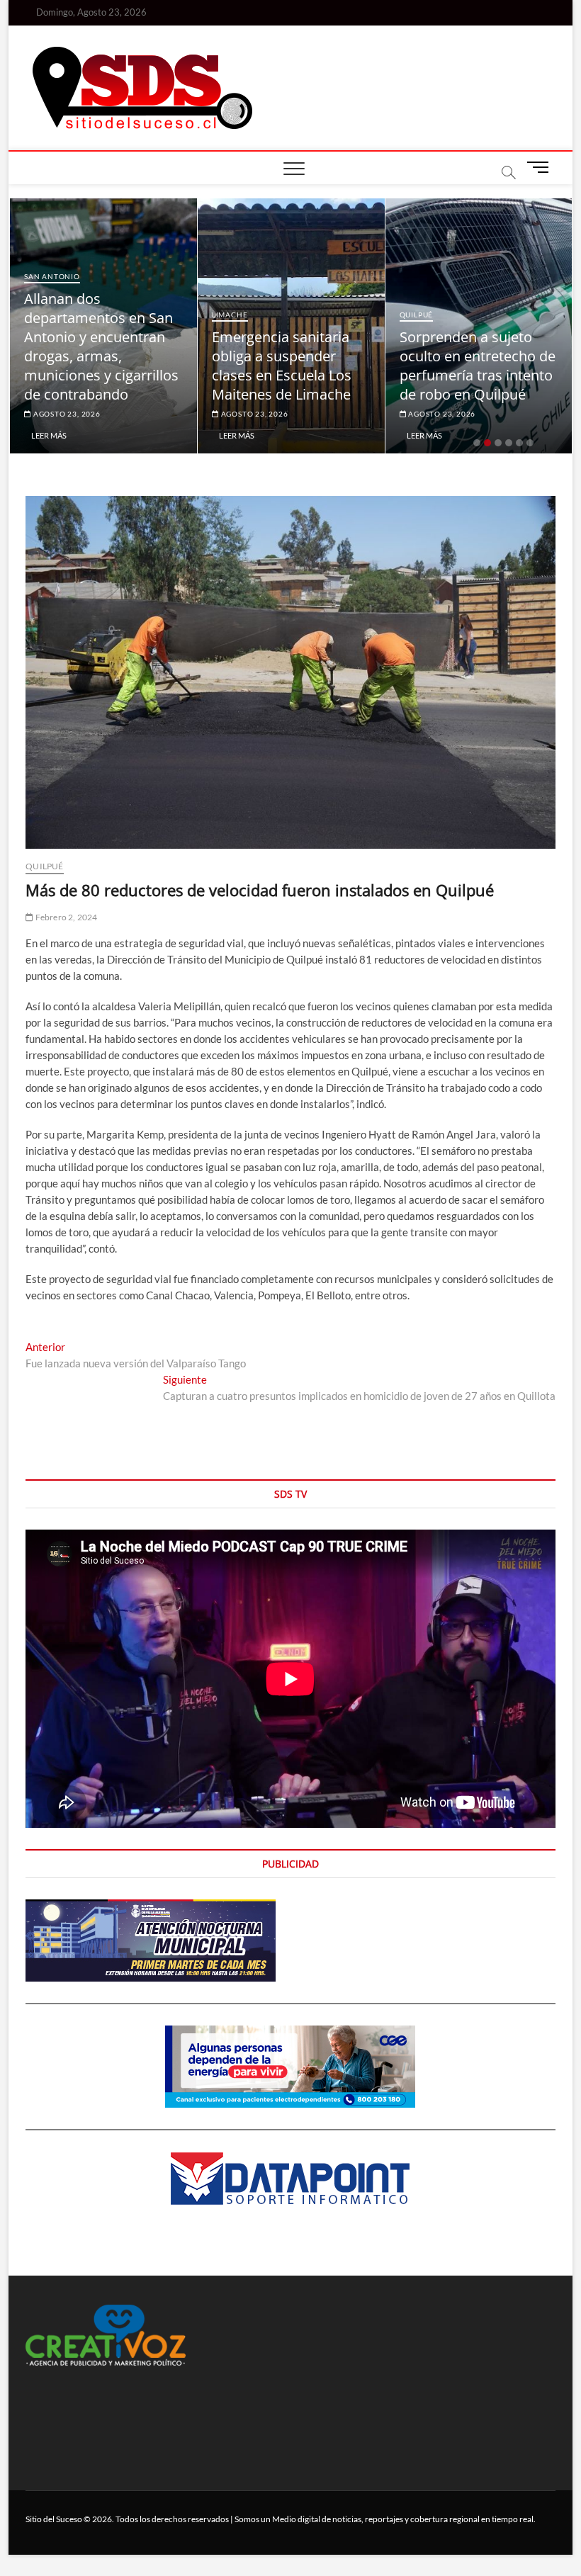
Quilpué (271, 315)
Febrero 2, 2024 (65, 917)
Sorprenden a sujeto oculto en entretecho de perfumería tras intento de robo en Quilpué (332, 366)
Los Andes (462, 295)
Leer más (91, 435)
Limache (84, 315)
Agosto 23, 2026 (108, 414)
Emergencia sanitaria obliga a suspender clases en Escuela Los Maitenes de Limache (136, 366)
